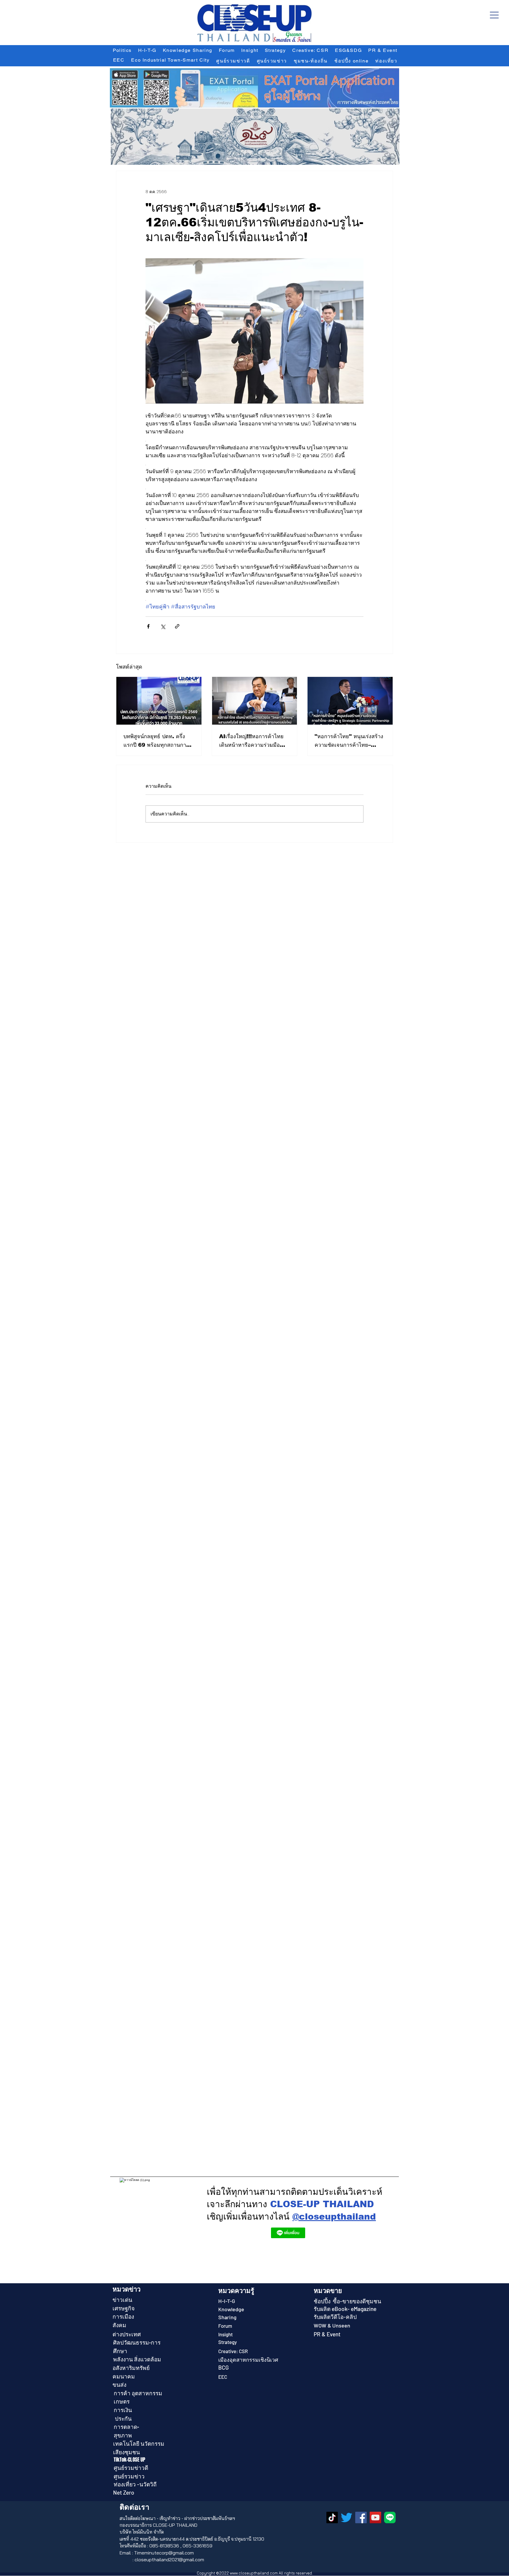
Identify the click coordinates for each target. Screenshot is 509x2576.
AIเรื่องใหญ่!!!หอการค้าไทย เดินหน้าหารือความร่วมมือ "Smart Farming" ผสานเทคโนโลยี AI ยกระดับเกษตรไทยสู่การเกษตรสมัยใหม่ (253, 741)
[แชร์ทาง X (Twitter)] (163, 626)
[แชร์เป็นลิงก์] (177, 626)
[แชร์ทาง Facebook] (148, 626)
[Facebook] (361, 2517)
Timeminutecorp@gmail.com (164, 2553)
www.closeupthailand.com (254, 2573)
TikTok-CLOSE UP (130, 2460)
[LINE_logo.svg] (390, 2517)
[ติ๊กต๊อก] (332, 2517)
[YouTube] (375, 2517)
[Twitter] (347, 2517)
